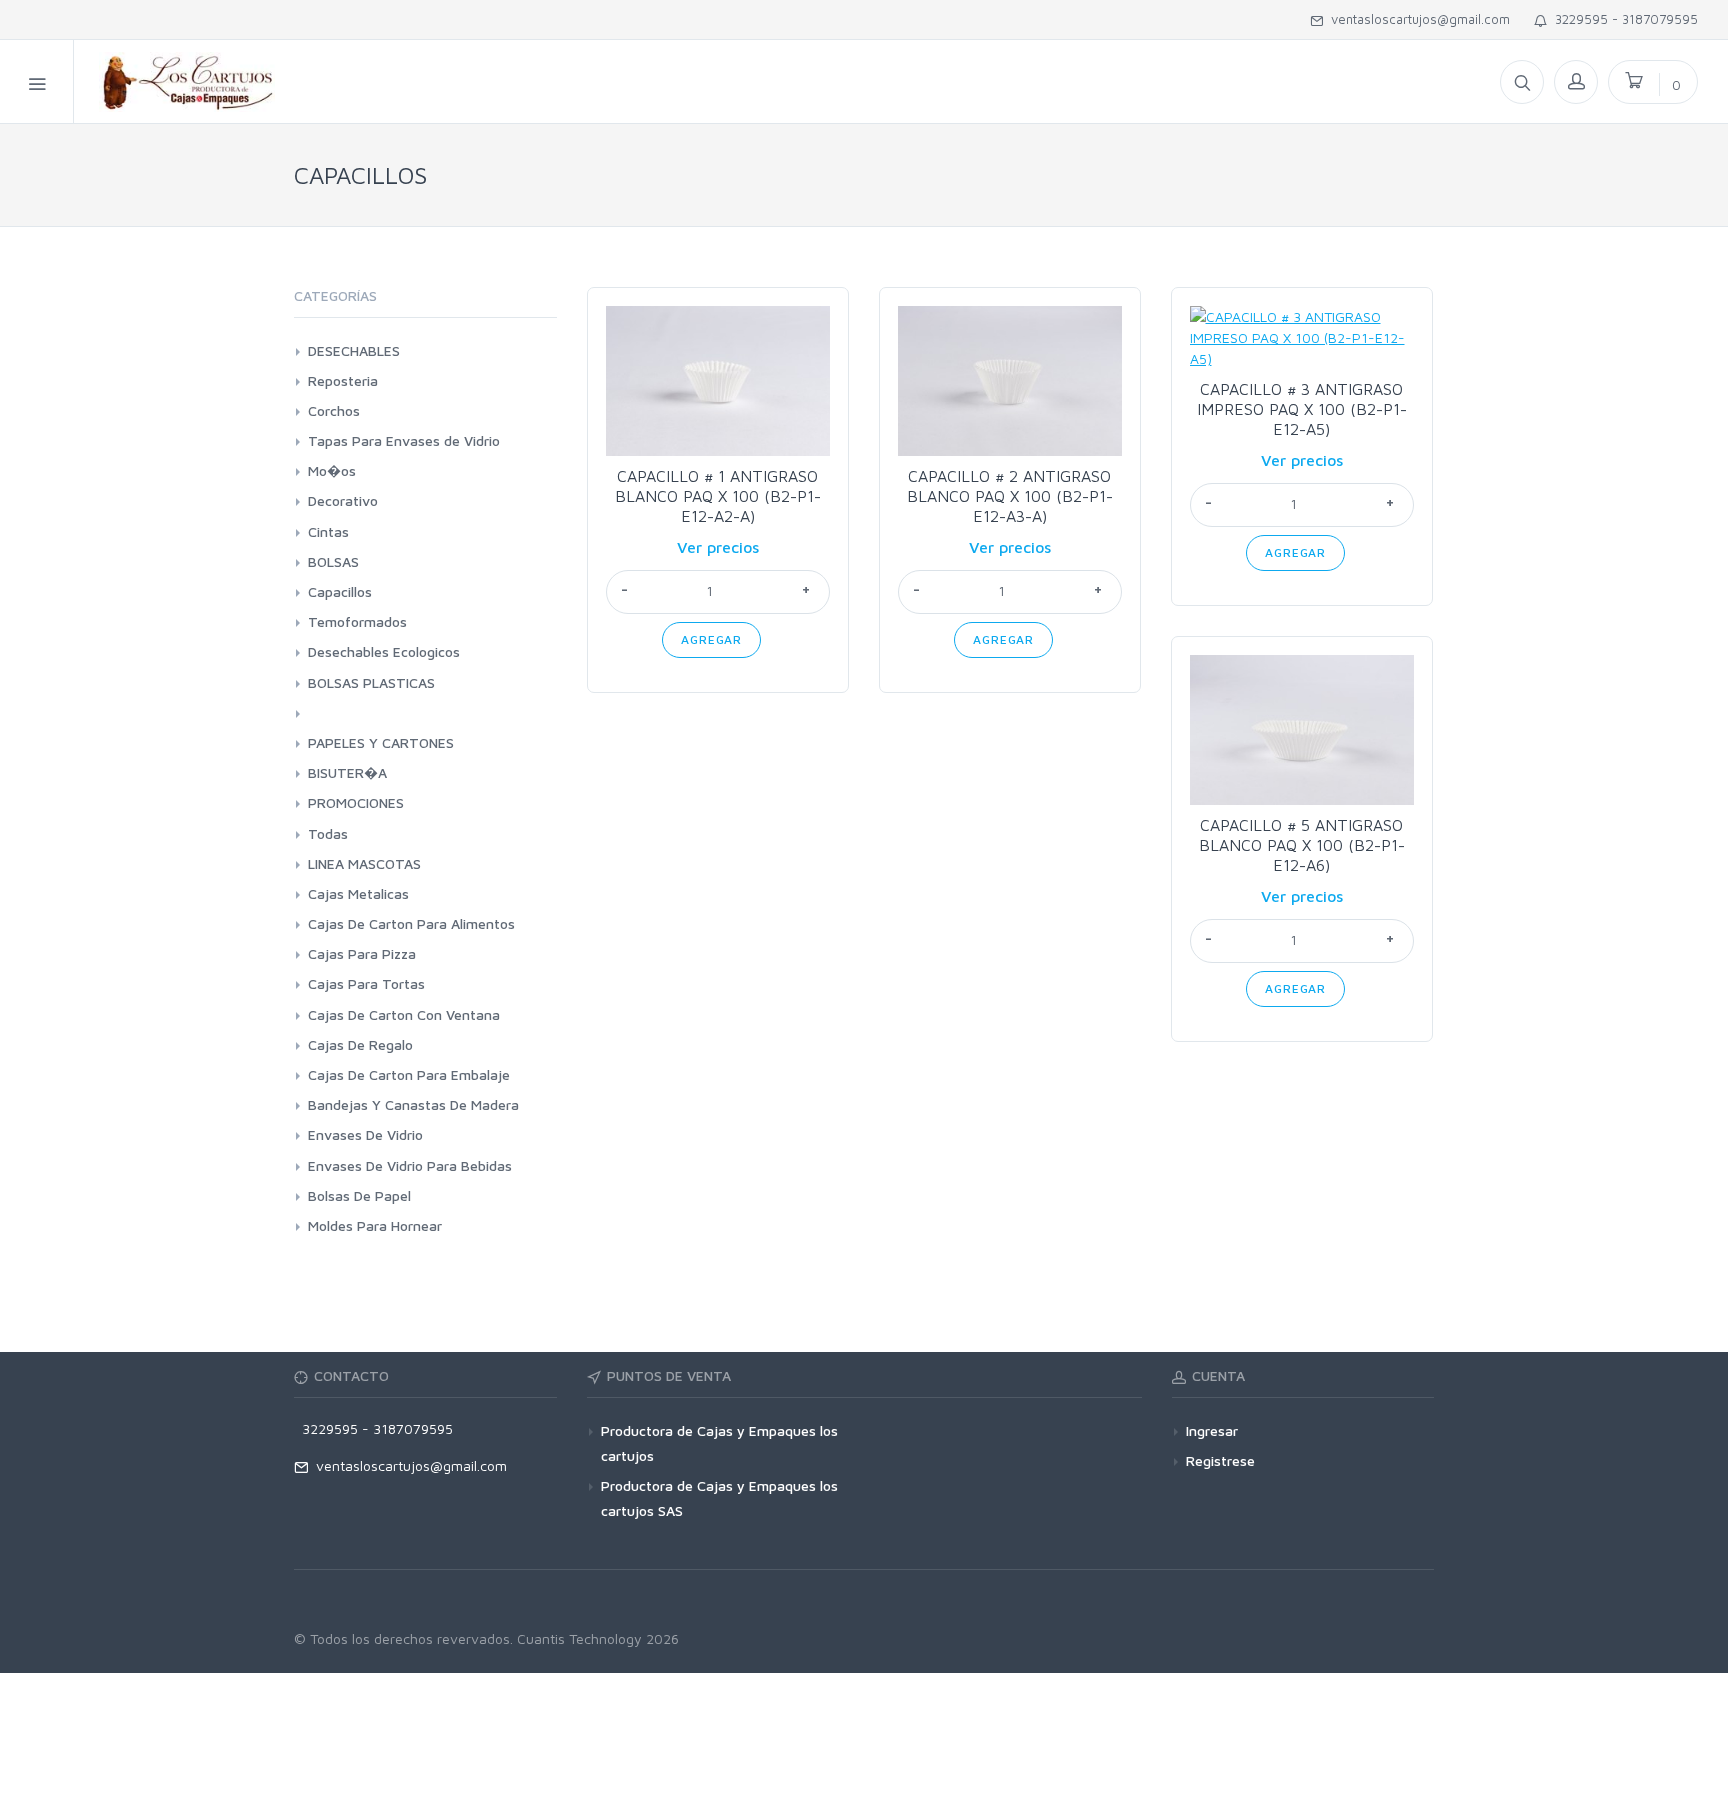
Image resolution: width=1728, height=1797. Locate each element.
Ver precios (718, 547)
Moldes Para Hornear (375, 1225)
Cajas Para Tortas (366, 983)
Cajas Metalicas (358, 893)
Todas (328, 833)
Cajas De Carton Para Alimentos (411, 923)
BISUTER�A (347, 772)
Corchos (334, 410)
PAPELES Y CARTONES (381, 742)
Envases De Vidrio (365, 1134)
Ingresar (1212, 1430)
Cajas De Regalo (360, 1044)
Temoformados (357, 621)
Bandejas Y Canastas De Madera (413, 1104)
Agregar (711, 639)
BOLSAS (333, 561)
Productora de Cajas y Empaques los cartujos (719, 1443)
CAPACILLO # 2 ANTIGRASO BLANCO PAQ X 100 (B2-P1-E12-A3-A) (1010, 496)
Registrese (1220, 1460)
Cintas (328, 531)
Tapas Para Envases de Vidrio (404, 440)
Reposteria (343, 380)
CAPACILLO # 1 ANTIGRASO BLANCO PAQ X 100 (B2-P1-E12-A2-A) (718, 496)
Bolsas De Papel (359, 1195)
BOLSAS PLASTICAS (371, 682)
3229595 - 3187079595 (1622, 19)
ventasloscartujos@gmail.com (1416, 19)
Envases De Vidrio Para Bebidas (410, 1165)
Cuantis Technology (579, 1638)
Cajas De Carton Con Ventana (404, 1014)
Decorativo (343, 500)
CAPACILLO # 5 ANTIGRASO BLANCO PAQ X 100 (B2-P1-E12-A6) (1302, 845)
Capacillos (340, 591)
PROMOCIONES (356, 802)
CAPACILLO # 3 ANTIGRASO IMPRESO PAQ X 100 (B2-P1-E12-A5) (1302, 409)
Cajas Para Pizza (362, 953)
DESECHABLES (354, 350)
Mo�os (332, 470)
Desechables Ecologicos (384, 651)
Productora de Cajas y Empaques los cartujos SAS (719, 1498)
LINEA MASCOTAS (364, 863)
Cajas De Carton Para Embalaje (409, 1074)
